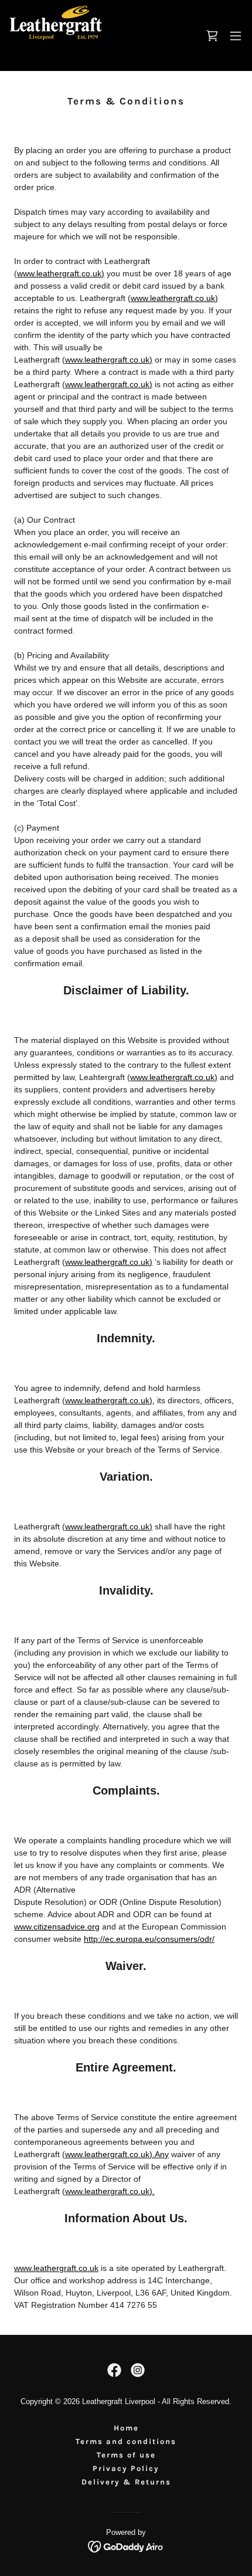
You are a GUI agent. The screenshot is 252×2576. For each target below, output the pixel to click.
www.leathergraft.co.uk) (61, 273)
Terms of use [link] (126, 2455)
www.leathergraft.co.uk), (110, 1400)
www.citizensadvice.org (57, 1927)
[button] (236, 36)
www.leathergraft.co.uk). (110, 2191)
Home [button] (126, 2428)
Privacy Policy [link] (126, 2468)
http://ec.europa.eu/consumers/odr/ (149, 1939)
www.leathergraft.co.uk (56, 2268)
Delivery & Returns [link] (126, 2482)
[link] (56, 35)
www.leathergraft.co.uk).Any (117, 2154)
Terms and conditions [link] (126, 2441)
